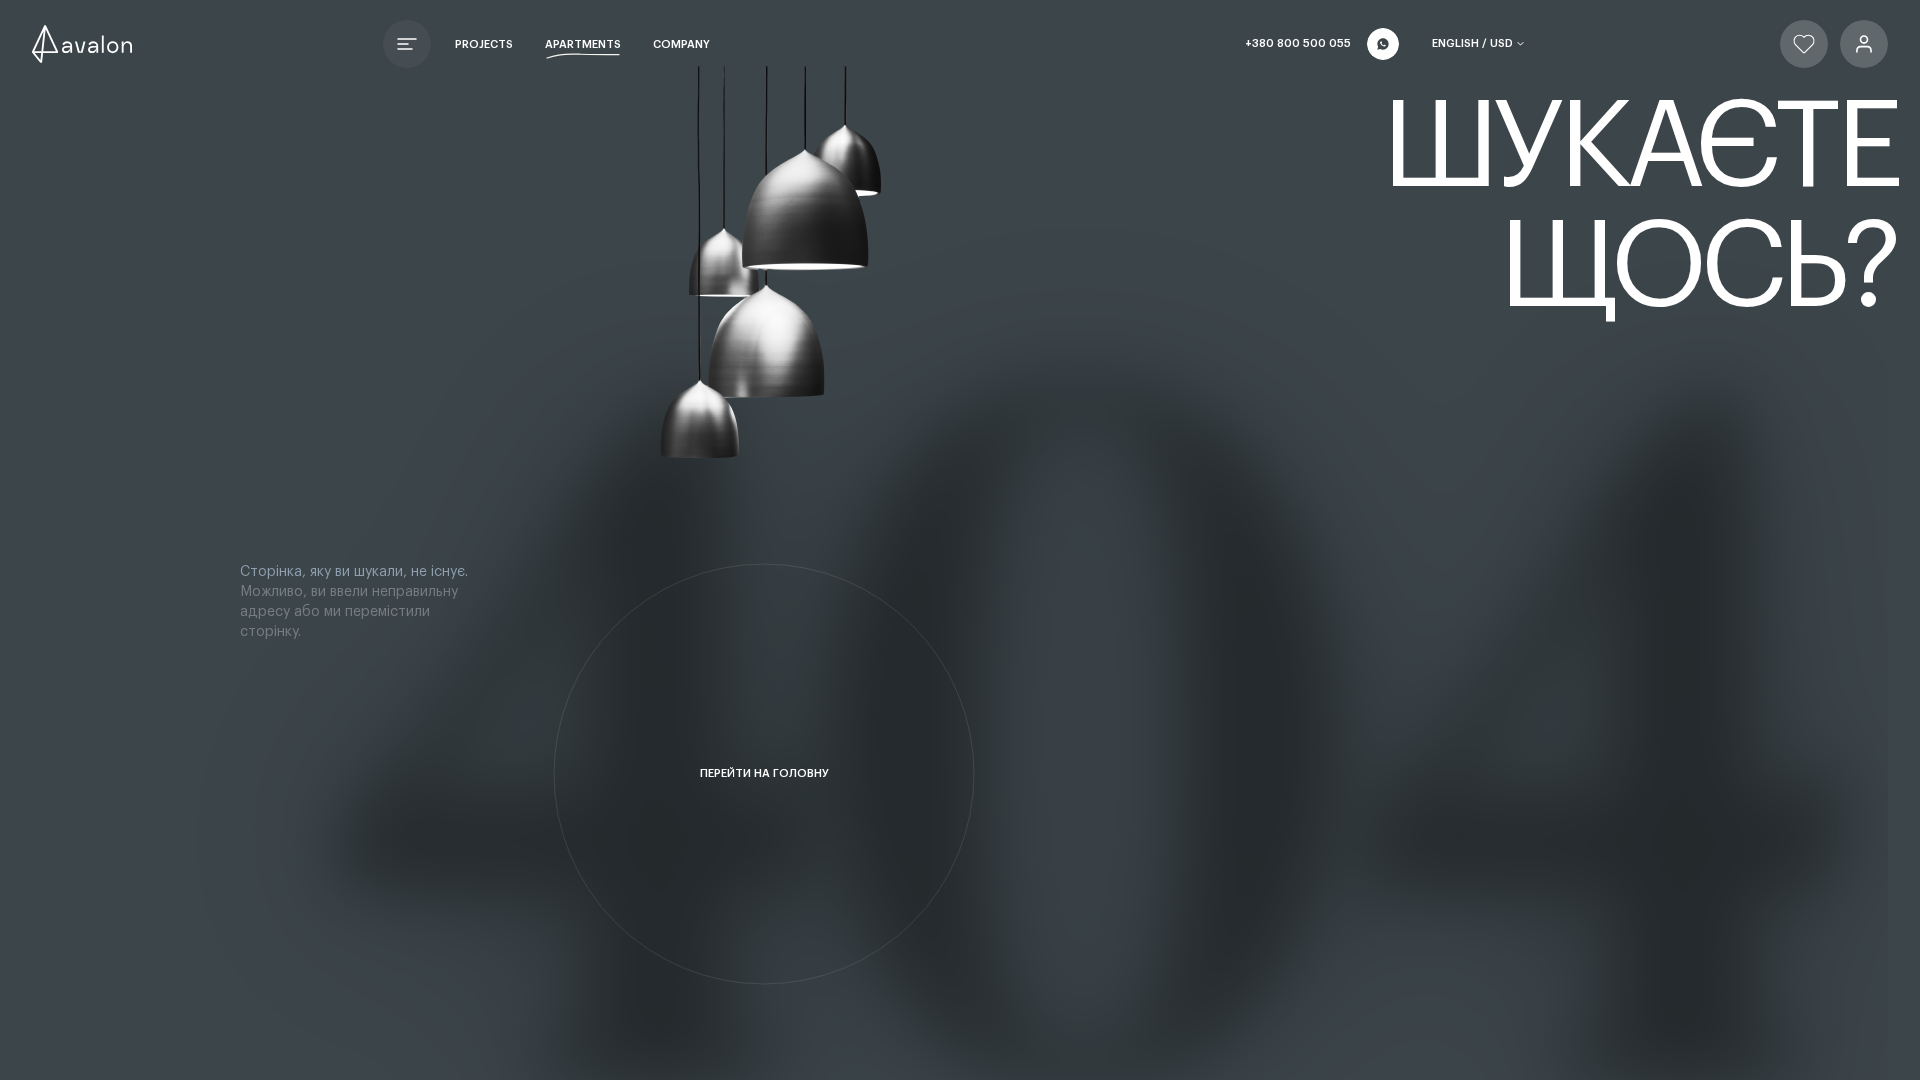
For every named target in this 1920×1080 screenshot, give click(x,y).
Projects (484, 44)
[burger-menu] (407, 44)
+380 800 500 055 (1298, 43)
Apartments (583, 44)
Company (681, 44)
